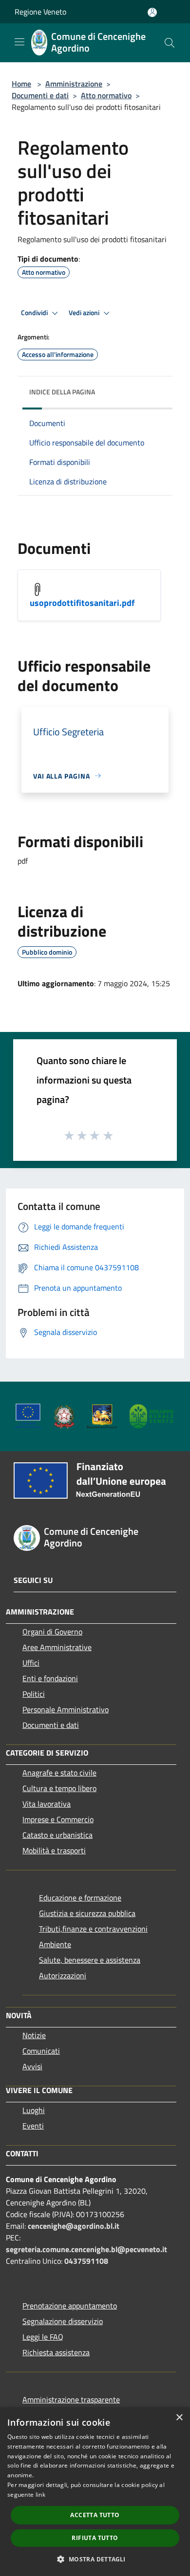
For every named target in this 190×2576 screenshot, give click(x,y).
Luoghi (34, 2110)
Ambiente (55, 1944)
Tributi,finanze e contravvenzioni (93, 1929)
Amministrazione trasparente (71, 2399)
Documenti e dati (40, 95)
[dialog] (95, 2492)
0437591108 (86, 2261)
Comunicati (41, 2051)
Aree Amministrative (57, 1647)
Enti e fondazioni (50, 1678)
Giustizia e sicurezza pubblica (87, 1913)
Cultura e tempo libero (59, 1788)
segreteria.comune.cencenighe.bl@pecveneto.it (86, 2249)
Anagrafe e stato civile (59, 1773)
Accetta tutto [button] (95, 2515)
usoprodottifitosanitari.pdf (82, 603)
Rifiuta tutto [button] (95, 2538)
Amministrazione (74, 84)
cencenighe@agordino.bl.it (74, 2226)
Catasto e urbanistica (57, 1835)
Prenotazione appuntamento (70, 2306)
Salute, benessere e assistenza (90, 1960)
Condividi (35, 313)
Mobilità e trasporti (54, 1850)
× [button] (179, 2418)
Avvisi (32, 2066)
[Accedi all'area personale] (152, 12)
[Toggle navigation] (19, 42)
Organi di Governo (52, 1632)
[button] (95, 2559)
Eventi (33, 2126)
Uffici (31, 1663)
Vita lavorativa (47, 1804)
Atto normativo (106, 95)
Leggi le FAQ (43, 2337)
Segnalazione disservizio (63, 2321)
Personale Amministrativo (66, 1709)
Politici (34, 1694)
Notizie (34, 2035)
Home (21, 84)
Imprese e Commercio (58, 1819)
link (40, 2495)
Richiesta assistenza (56, 2352)
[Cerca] (170, 43)
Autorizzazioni (63, 1975)
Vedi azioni (85, 313)
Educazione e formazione (80, 1898)
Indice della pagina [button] (62, 392)
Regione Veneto (40, 12)
